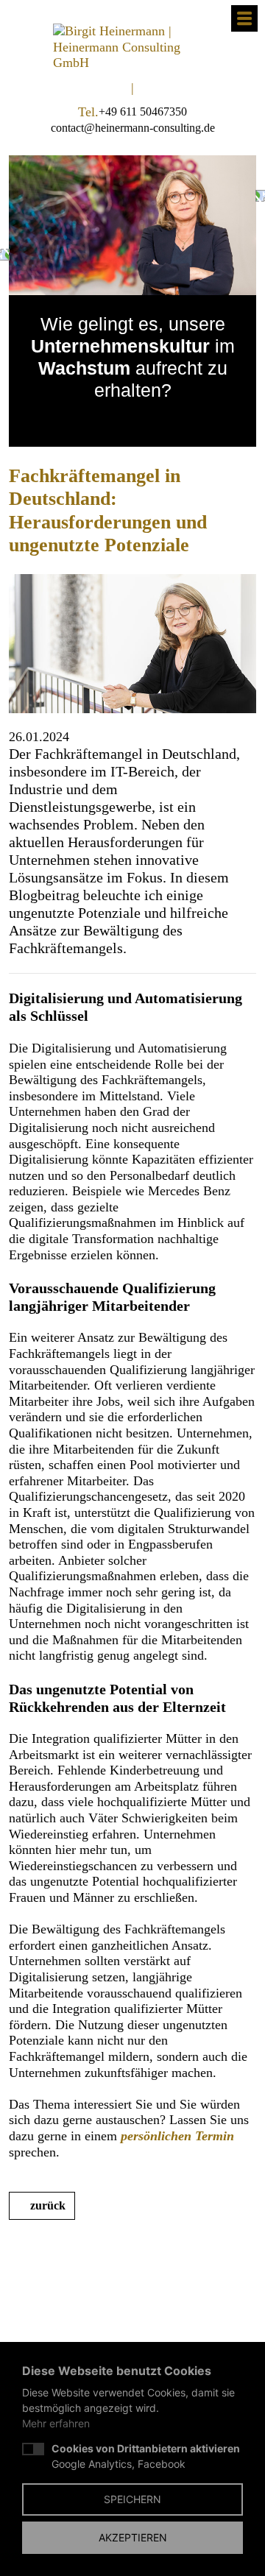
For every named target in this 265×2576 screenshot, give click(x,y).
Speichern (132, 2499)
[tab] (118, 420)
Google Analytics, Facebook (146, 2456)
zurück (48, 2205)
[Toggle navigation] (244, 18)
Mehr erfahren (56, 2423)
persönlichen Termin (177, 2136)
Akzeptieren (133, 2537)
